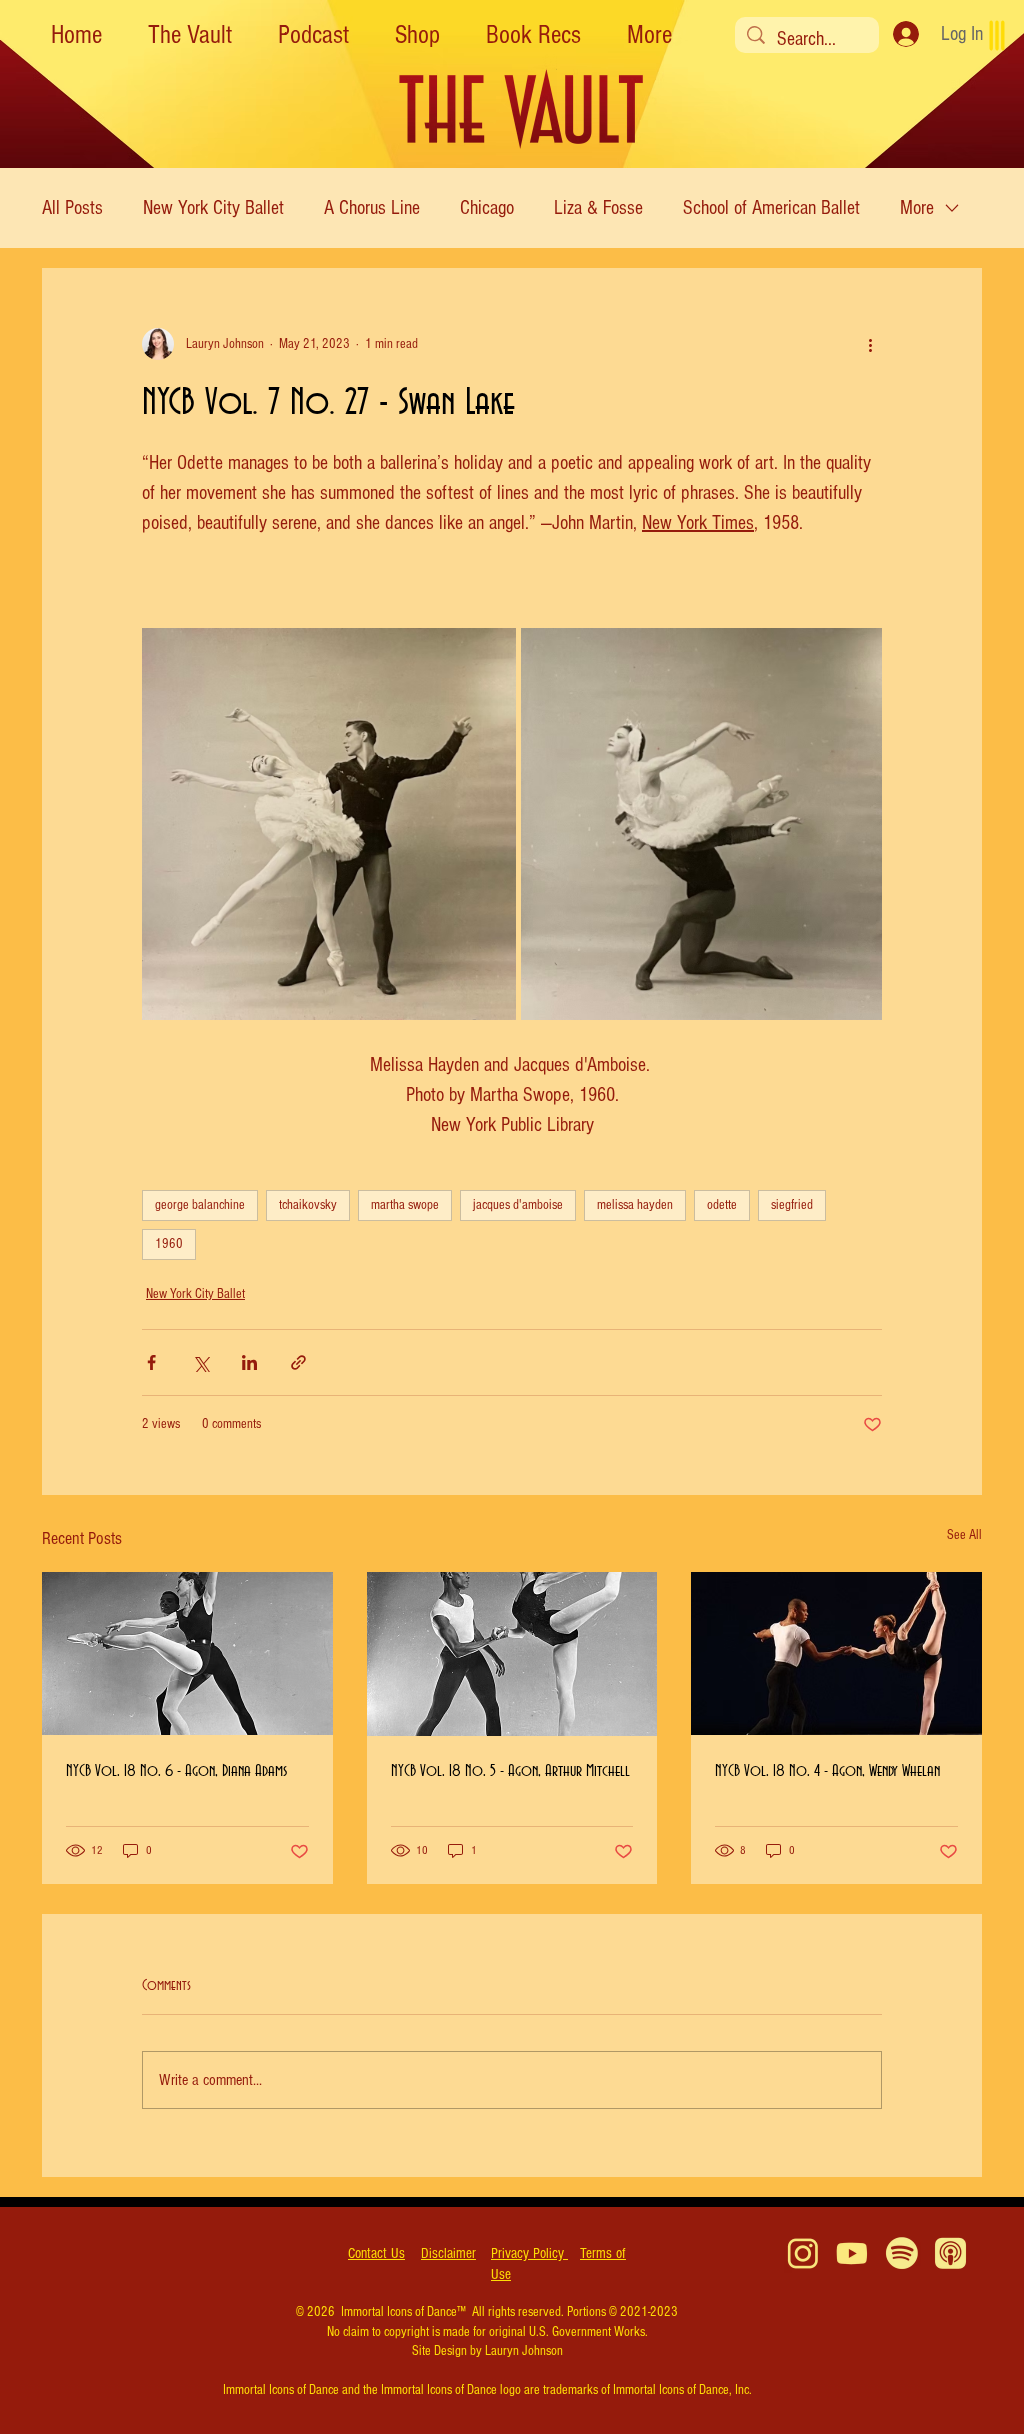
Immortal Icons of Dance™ (403, 2312)
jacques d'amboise (518, 1205)
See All (964, 1535)
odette (722, 1205)
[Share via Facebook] (151, 1362)
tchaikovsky (308, 1205)
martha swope (405, 1205)
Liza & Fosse (598, 208)
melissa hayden (635, 1205)
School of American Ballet (771, 208)
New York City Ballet (213, 208)
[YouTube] (852, 2253)
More (917, 208)
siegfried (792, 1205)
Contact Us (376, 2253)
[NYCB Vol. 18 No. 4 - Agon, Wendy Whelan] (836, 1653)
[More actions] (870, 344)
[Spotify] (901, 2253)
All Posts (72, 208)
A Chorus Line (372, 208)
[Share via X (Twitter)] (200, 1362)
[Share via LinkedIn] (249, 1362)
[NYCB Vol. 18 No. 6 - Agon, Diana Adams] (187, 1653)
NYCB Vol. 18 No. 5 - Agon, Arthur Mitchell (510, 1771)
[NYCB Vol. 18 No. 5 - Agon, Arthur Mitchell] (512, 1654)
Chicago (487, 208)
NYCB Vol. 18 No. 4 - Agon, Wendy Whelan (827, 1771)
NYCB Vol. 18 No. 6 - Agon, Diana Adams (176, 1771)
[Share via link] (298, 1362)
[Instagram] (803, 2253)
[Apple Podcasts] (950, 2253)
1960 (169, 1244)
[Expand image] (329, 824)
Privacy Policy (529, 2253)
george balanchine (200, 1205)
